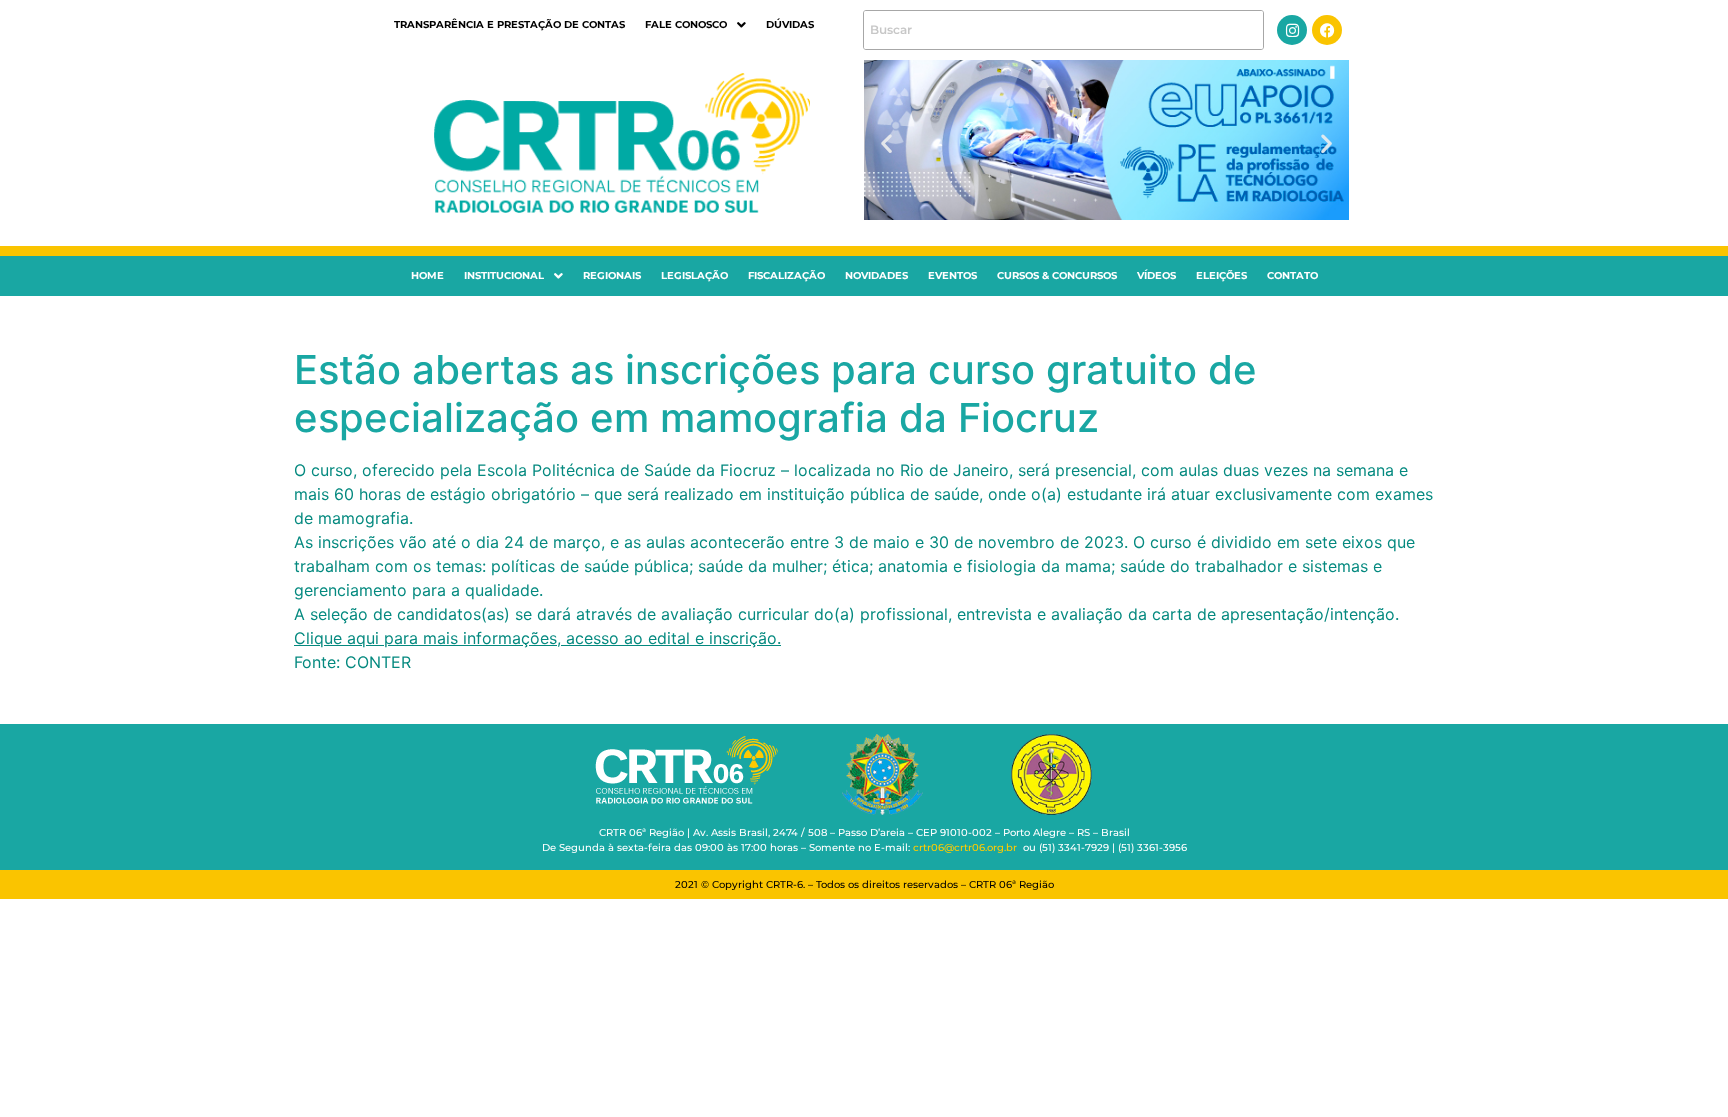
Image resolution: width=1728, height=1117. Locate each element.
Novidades (876, 275)
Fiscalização (786, 275)
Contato (1292, 275)
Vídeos (1156, 275)
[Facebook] (1327, 30)
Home (427, 275)
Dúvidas (790, 24)
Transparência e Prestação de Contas (509, 24)
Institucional (504, 275)
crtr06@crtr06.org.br (965, 847)
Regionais (612, 275)
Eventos (952, 275)
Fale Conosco (686, 24)
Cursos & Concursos (1057, 275)
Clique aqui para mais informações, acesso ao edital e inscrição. (537, 638)
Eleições (1221, 275)
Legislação (694, 275)
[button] (695, 25)
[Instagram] (1292, 30)
